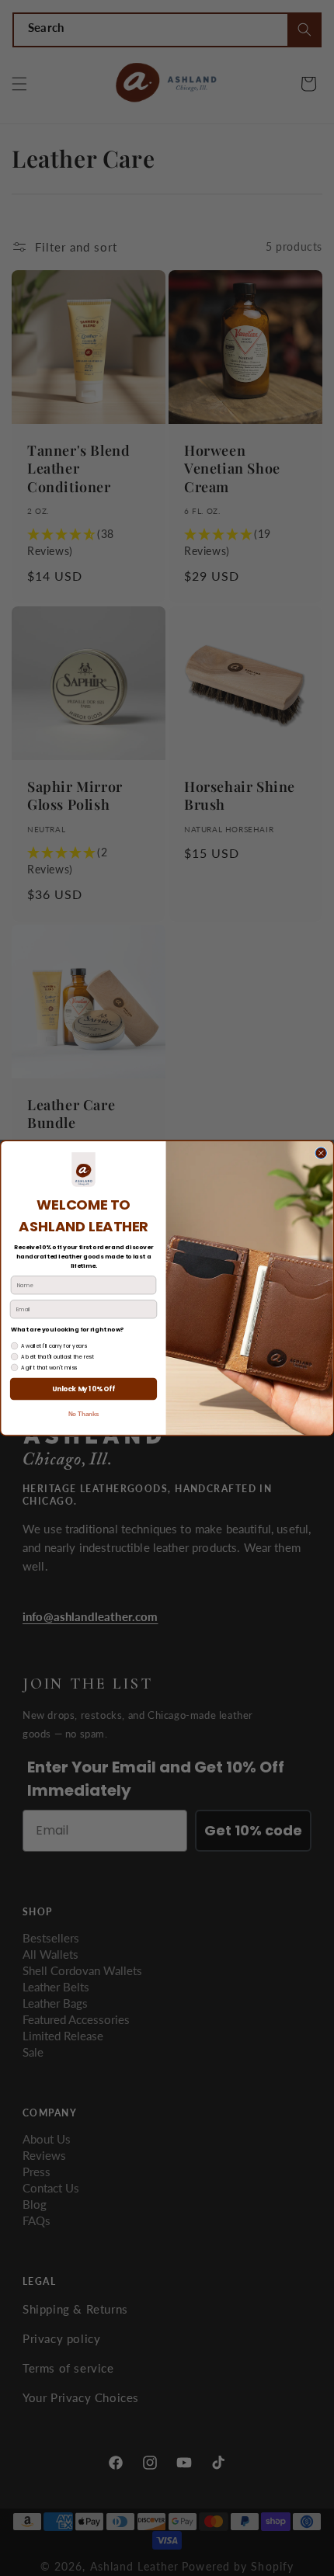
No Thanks (84, 1415)
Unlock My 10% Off (83, 1389)
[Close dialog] (321, 1153)
